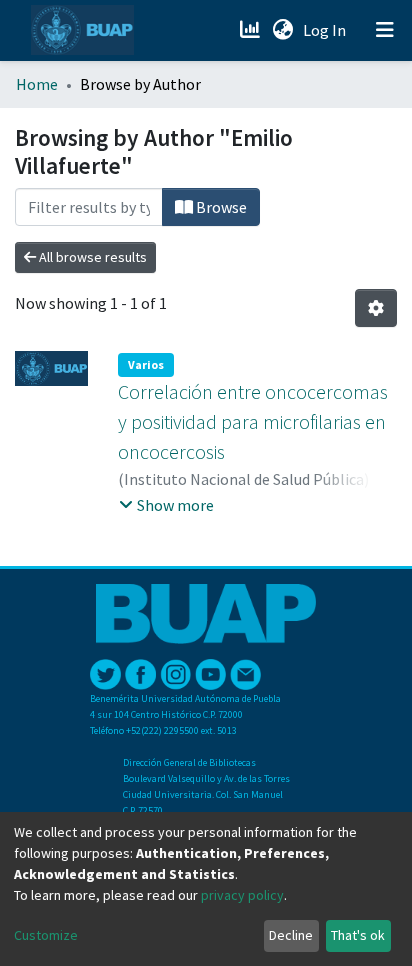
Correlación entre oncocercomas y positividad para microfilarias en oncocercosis (253, 421)
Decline (291, 935)
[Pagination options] (376, 308)
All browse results (91, 257)
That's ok (358, 935)
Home (37, 84)
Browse (220, 207)
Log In (326, 30)
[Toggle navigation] (385, 30)
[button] (282, 30)
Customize (46, 935)
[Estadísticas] (251, 30)
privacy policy (242, 895)
